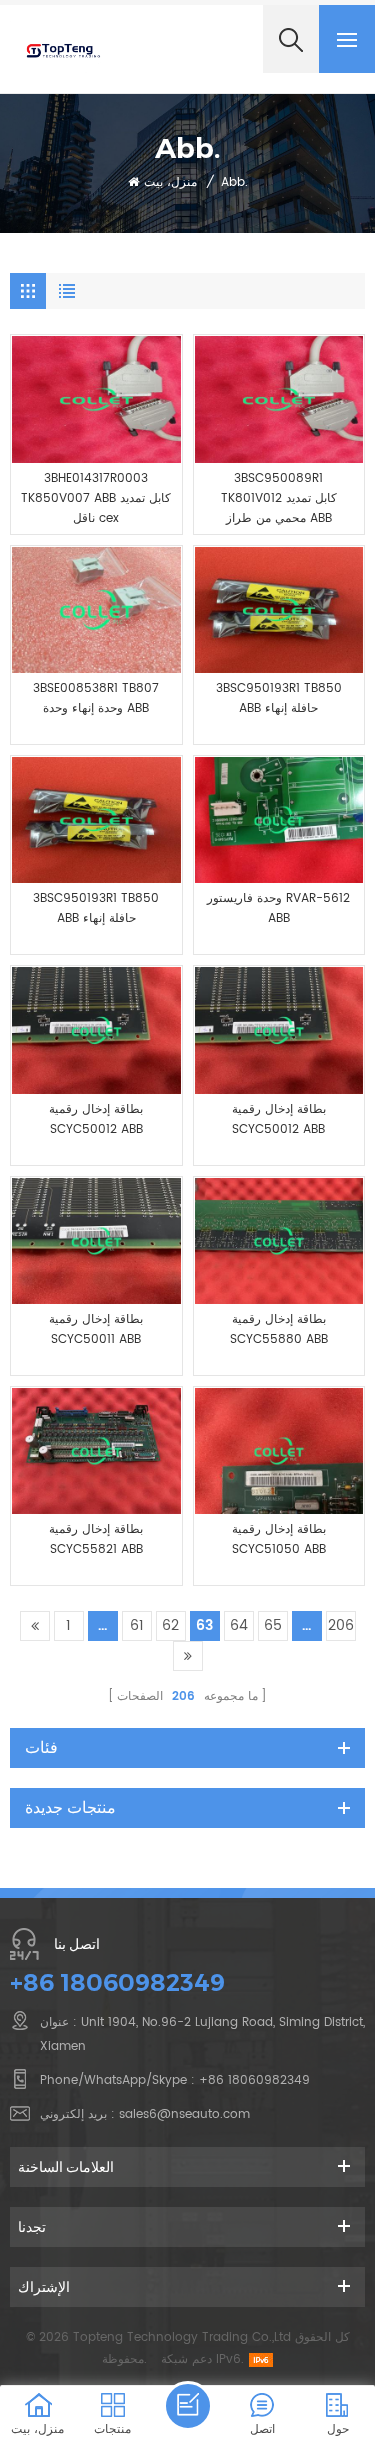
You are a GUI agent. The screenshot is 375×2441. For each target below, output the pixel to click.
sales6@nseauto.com (184, 2114)
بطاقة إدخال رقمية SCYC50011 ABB (96, 1329)
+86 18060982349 (117, 1982)
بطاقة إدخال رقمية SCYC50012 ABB (96, 1119)
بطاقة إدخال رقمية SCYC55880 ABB (279, 1329)
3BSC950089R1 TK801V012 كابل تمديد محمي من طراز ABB (279, 498)
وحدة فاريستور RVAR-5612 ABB (278, 908)
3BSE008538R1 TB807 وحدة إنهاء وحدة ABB (96, 698)
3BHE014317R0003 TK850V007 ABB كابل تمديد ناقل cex (96, 498)
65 (273, 1625)
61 (137, 1625)
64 (239, 1625)
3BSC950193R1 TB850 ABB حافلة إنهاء (279, 698)
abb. (234, 182)
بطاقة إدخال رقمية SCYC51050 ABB (279, 1539)
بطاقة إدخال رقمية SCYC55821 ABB (96, 1539)
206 (341, 1625)
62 (170, 1625)
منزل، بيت (170, 182)
